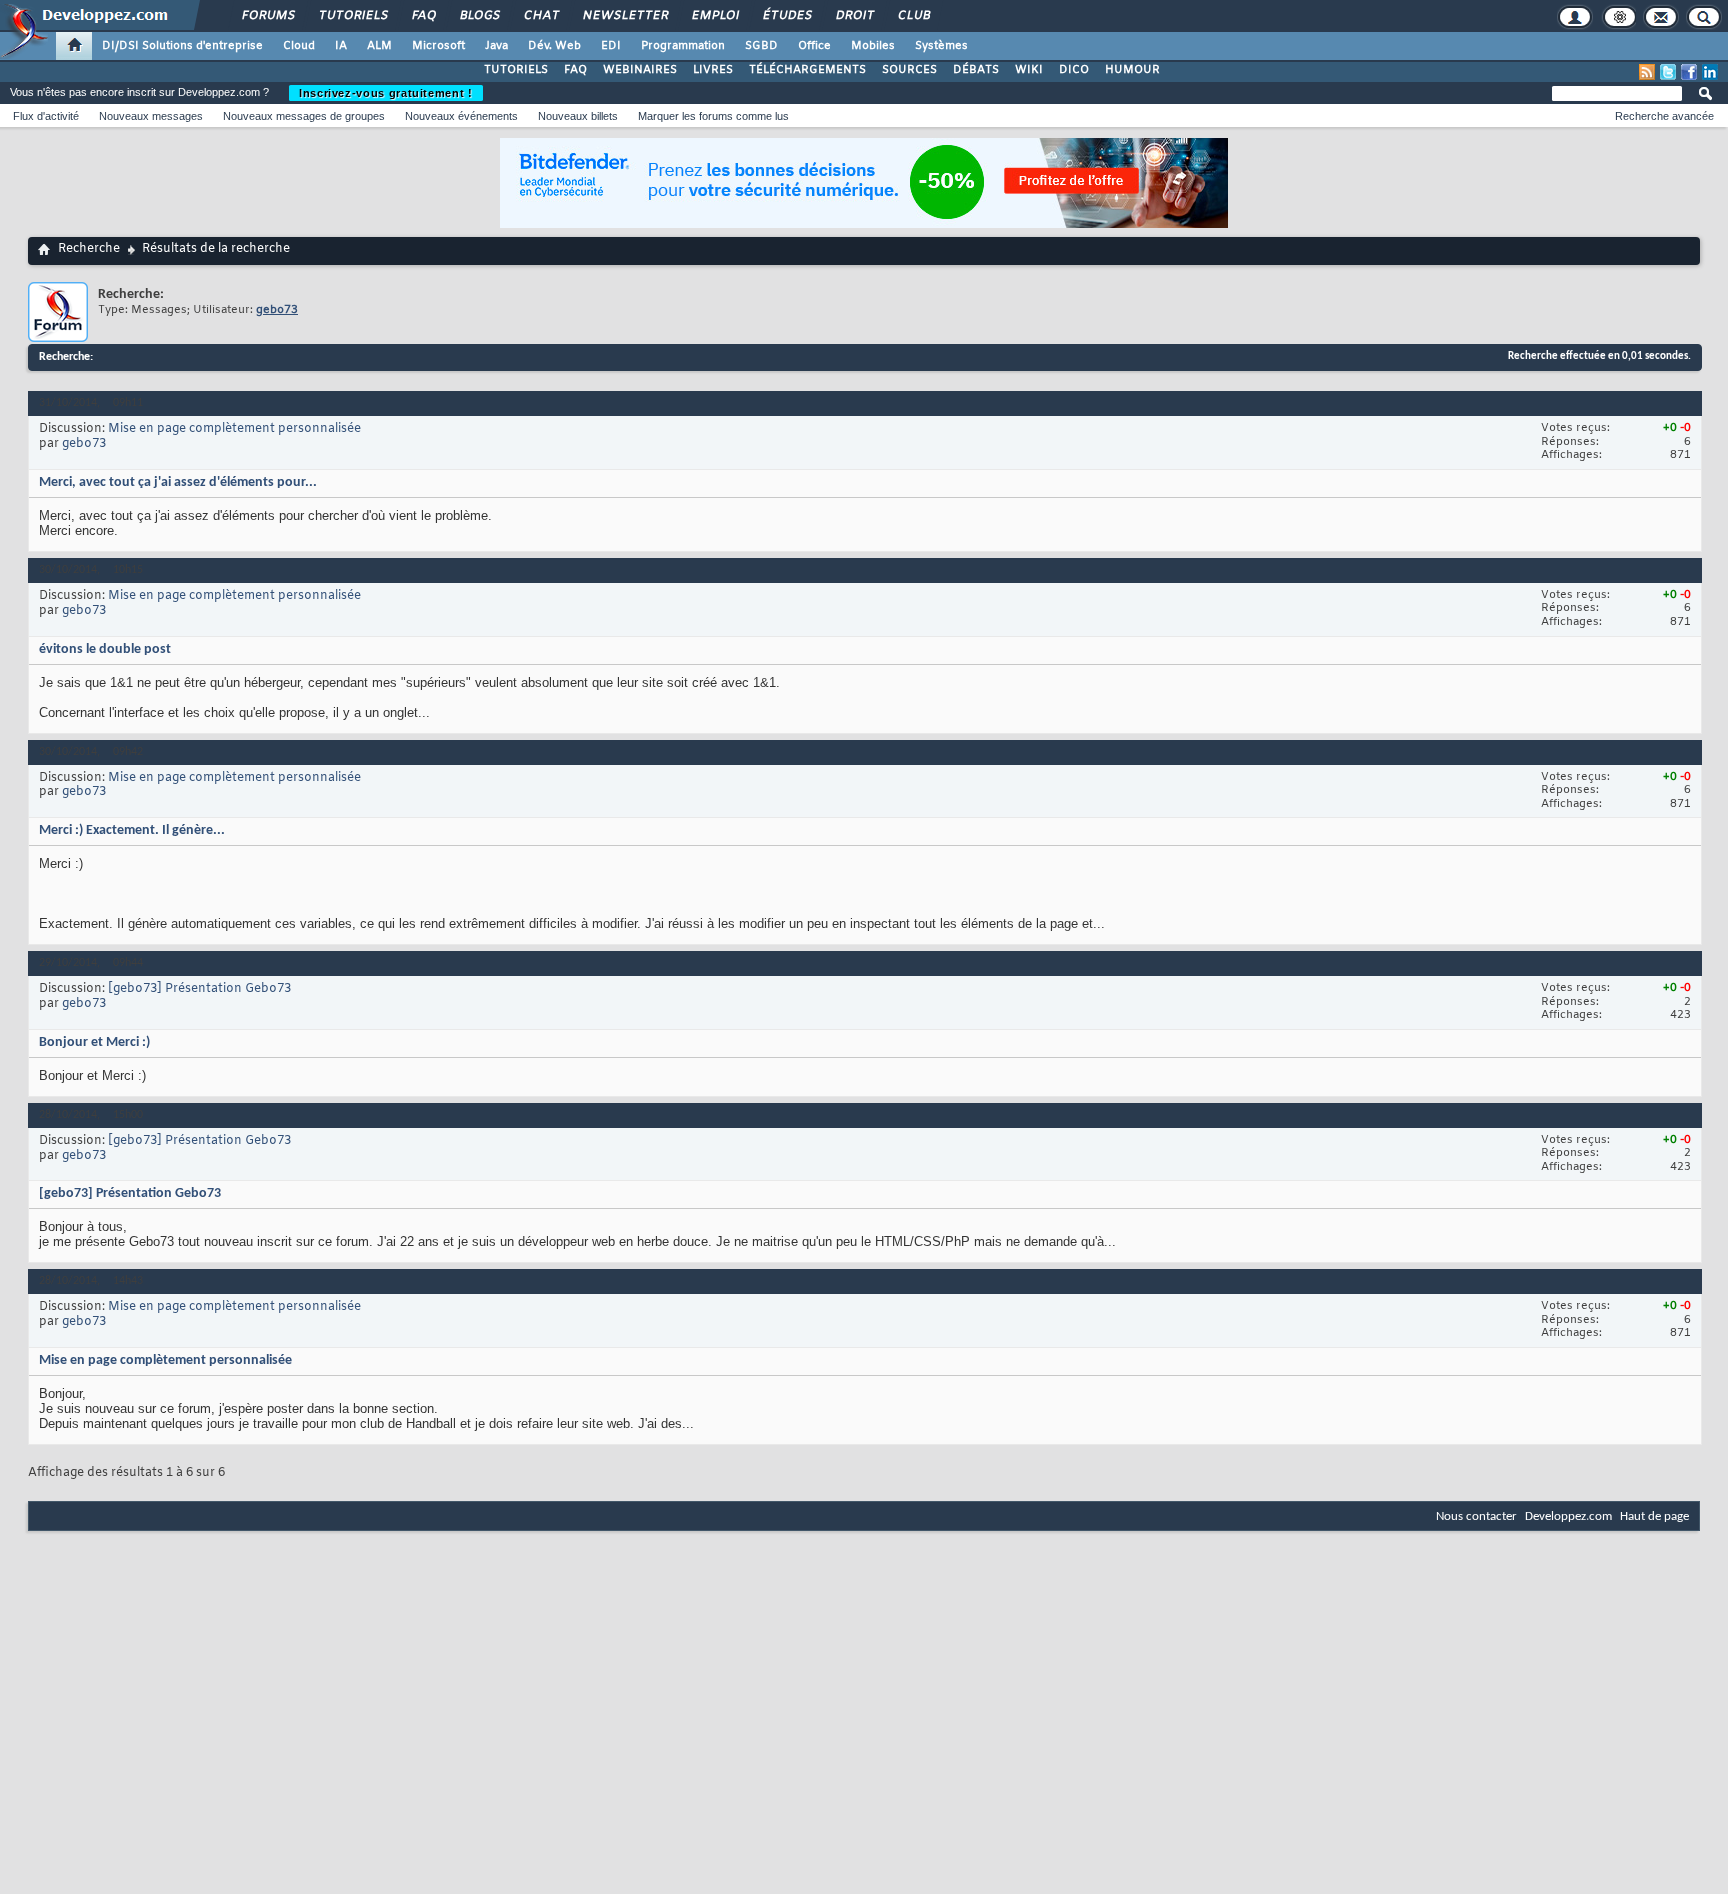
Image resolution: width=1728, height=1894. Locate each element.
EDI (611, 46)
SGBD (761, 46)
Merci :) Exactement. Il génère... (132, 830)
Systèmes (941, 46)
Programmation (683, 46)
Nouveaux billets (578, 116)
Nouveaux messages (151, 116)
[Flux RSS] (1647, 72)
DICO (1074, 70)
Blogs (479, 16)
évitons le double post (105, 649)
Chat (540, 16)
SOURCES (909, 70)
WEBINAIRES (640, 70)
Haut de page (1654, 1516)
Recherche (89, 249)
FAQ (423, 16)
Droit (854, 16)
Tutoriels (352, 16)
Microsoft (438, 46)
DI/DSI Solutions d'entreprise (182, 46)
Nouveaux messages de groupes (304, 116)
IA (341, 46)
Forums (267, 16)
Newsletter (624, 16)
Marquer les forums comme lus (713, 116)
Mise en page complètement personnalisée (234, 429)
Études (786, 16)
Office (814, 46)
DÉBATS (976, 70)
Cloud (299, 46)
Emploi (714, 16)
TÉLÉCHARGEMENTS (807, 70)
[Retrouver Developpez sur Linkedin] (1710, 72)
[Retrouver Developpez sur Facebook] (1689, 72)
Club (913, 16)
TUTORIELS (516, 70)
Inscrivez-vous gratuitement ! (386, 93)
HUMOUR (1132, 70)
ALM (379, 46)
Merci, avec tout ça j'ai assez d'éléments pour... (178, 482)
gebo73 (84, 444)
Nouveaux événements (461, 116)
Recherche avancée (1664, 116)
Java (496, 46)
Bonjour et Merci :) (94, 1042)
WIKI (1029, 70)
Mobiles (873, 46)
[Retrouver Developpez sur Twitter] (1668, 72)
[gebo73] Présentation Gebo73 (199, 989)
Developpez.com (1568, 1516)
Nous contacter (1476, 1516)
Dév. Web (554, 46)
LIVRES (713, 70)
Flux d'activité (46, 116)
